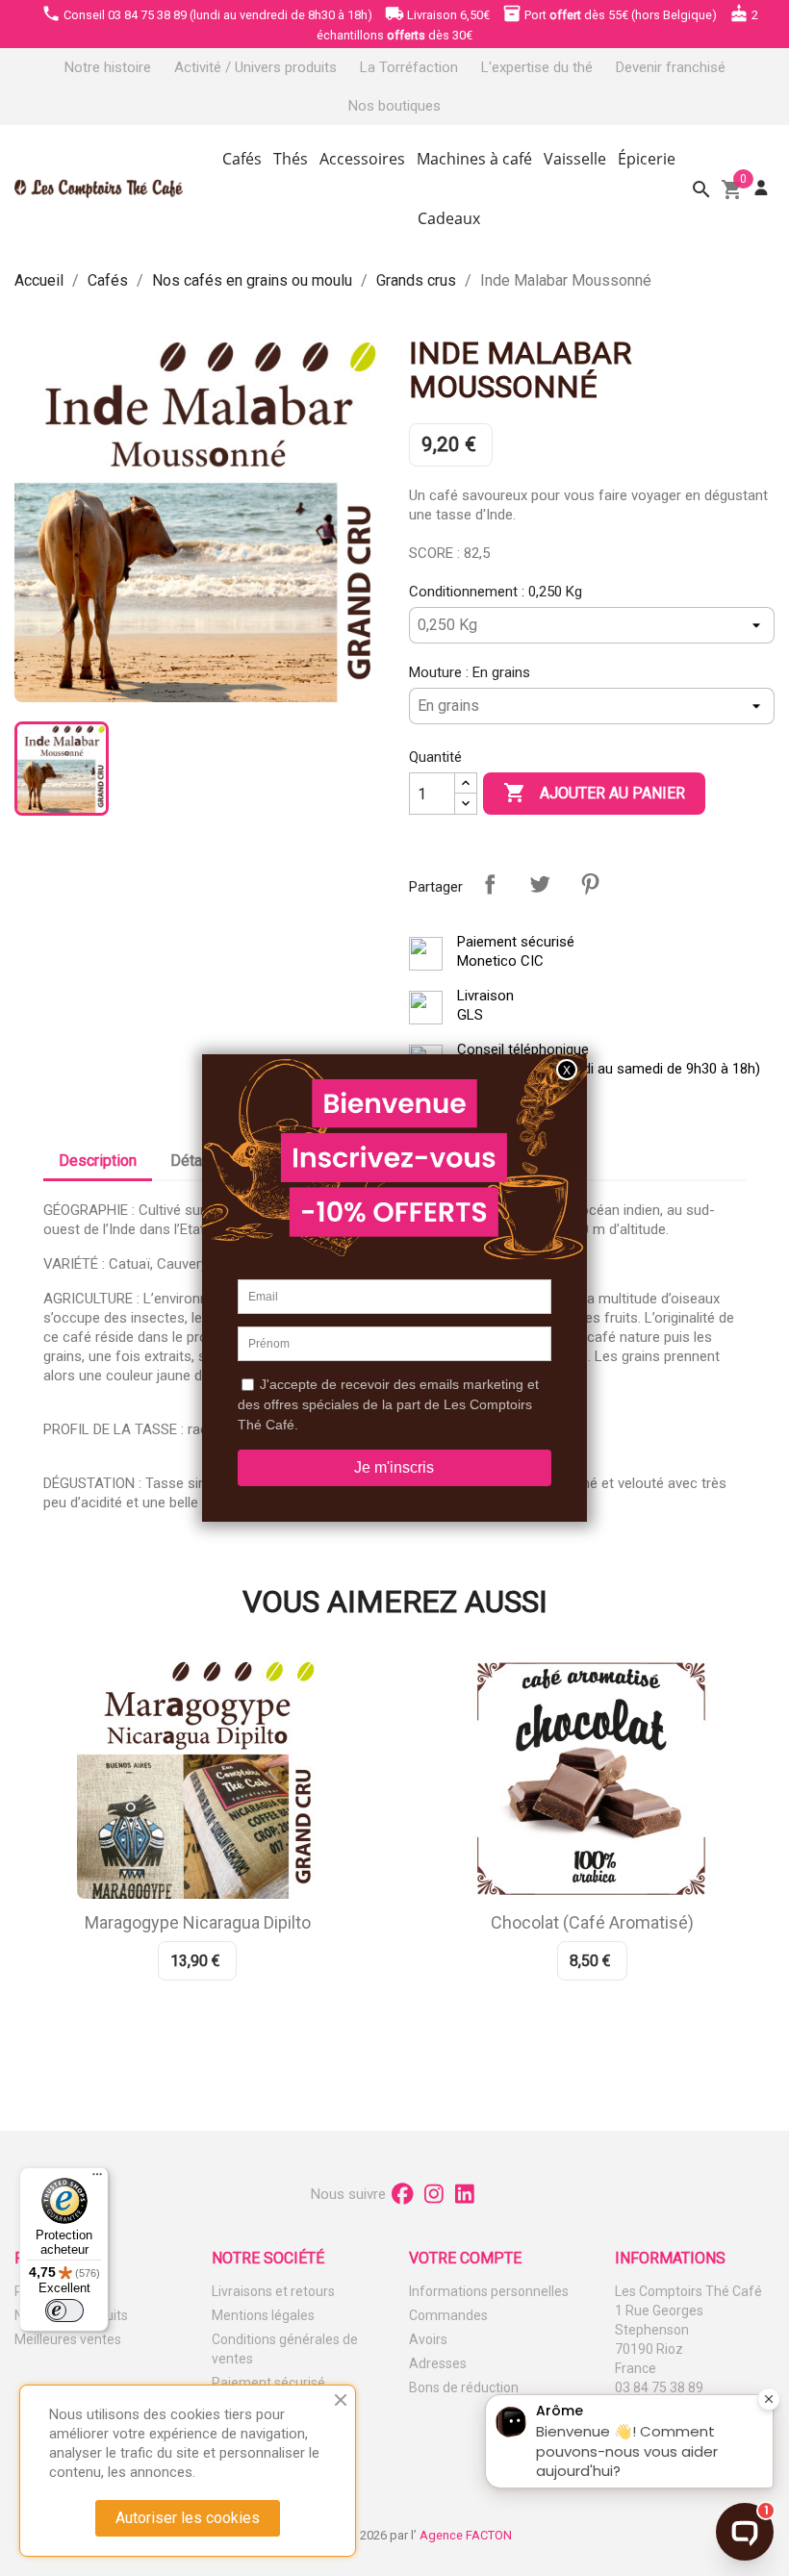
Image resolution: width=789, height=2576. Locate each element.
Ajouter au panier (594, 793)
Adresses (438, 2363)
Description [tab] (98, 1161)
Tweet (540, 884)
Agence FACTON (466, 2535)
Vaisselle (575, 159)
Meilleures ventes (68, 2339)
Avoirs (428, 2339)
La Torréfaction (409, 67)
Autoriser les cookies (188, 2518)
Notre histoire (108, 67)
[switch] (64, 2311)
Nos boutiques (394, 106)
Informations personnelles (489, 2291)
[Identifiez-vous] (761, 188)
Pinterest (590, 884)
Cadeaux (449, 218)
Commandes (448, 2315)
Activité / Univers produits (255, 67)
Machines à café (474, 159)
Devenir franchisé (671, 67)
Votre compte (465, 2258)
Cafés (242, 159)
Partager (490, 884)
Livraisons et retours (273, 2291)
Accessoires (362, 159)
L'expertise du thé (537, 67)
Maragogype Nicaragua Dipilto (198, 1922)
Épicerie (647, 159)
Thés (291, 159)
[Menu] (97, 2179)
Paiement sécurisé (268, 2383)
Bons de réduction (464, 2387)
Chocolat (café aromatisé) (592, 1922)
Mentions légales (263, 2315)
